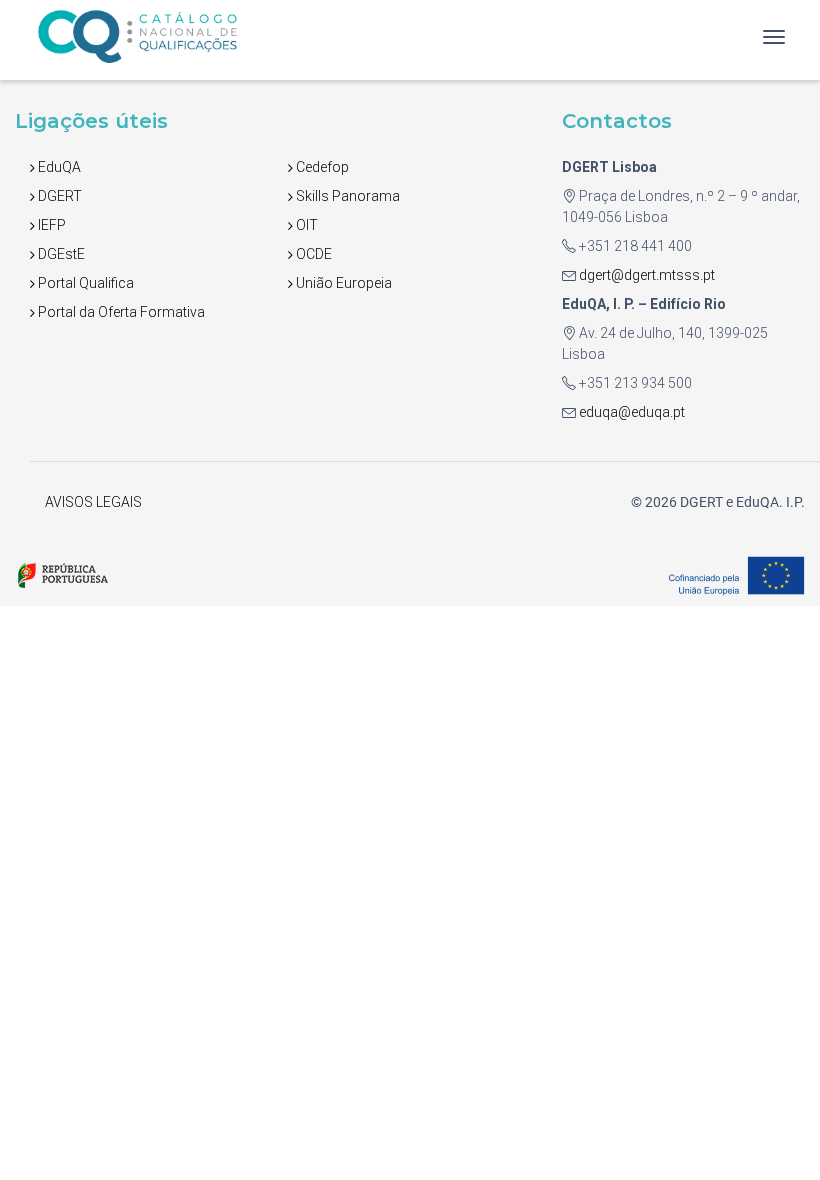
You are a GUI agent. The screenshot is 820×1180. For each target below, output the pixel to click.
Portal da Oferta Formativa (120, 312)
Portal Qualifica (84, 283)
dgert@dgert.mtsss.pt (645, 275)
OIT (305, 225)
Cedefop (321, 167)
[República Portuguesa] (62, 574)
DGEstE (60, 254)
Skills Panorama (346, 196)
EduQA (58, 167)
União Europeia (342, 283)
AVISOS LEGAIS (93, 502)
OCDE (312, 254)
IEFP (50, 225)
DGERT (58, 196)
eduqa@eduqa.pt (630, 412)
